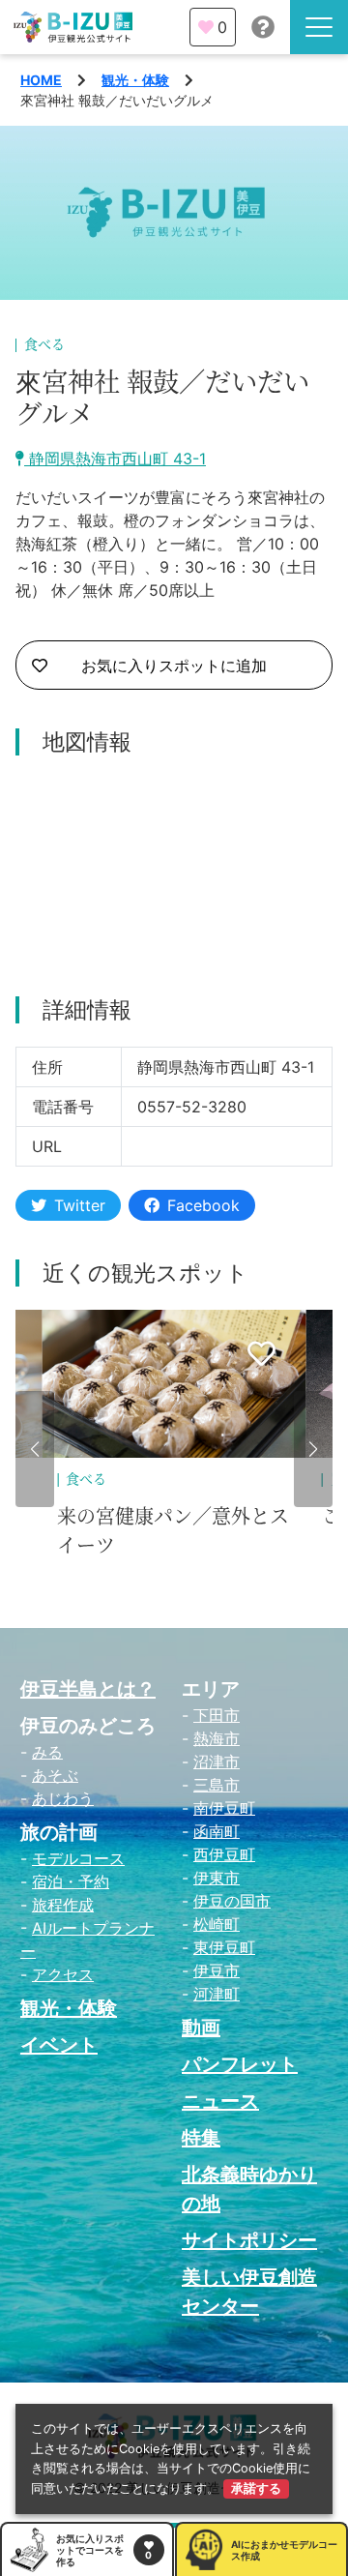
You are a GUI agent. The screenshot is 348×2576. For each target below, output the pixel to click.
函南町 (217, 1831)
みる (47, 1752)
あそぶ (55, 1775)
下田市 (217, 1715)
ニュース (220, 2101)
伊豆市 (217, 1970)
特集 (201, 2138)
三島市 (217, 1785)
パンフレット (240, 2064)
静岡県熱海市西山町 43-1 (115, 459)
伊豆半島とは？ (88, 1689)
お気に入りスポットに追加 (174, 666)
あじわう (63, 1798)
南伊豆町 (224, 1808)
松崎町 (217, 1924)
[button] (35, 1449)
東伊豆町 (224, 1947)
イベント (59, 2045)
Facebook (203, 1205)
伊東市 (217, 1878)
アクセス (63, 1974)
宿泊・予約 (71, 1881)
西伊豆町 (224, 1854)
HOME (41, 80)
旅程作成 (63, 1905)
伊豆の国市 (232, 1901)
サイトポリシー (249, 2240)
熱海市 (217, 1738)
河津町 (217, 1994)
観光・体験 (135, 80)
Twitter (80, 1205)
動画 (201, 2028)
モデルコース (78, 1858)
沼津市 (217, 1762)
